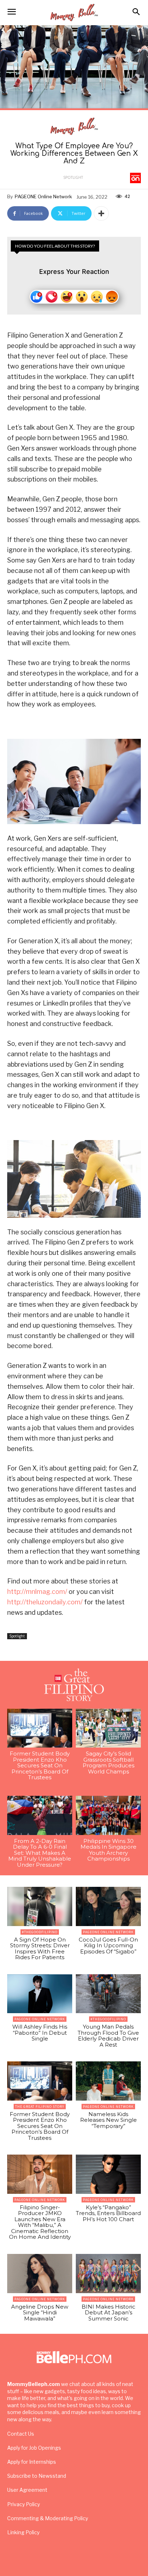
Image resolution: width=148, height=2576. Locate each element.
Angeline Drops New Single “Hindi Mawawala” (40, 2313)
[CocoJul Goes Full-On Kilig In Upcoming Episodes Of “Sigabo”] (108, 1906)
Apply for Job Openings (34, 2448)
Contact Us (21, 2434)
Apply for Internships (32, 2462)
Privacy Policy (24, 2504)
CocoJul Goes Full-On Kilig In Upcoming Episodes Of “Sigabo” (108, 1945)
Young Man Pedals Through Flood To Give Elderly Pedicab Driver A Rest (108, 2036)
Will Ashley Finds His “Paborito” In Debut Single (40, 2033)
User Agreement (27, 2490)
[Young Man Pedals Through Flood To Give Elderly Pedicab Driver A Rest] (108, 1994)
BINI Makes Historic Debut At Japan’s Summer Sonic (108, 2313)
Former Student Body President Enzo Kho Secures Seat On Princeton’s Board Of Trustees (40, 1765)
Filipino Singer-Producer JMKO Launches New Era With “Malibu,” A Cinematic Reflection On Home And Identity (40, 2222)
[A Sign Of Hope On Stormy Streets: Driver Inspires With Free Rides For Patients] (40, 1906)
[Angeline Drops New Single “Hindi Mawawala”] (40, 2274)
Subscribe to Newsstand (37, 2476)
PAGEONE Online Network (43, 196)
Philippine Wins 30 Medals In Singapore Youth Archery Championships (108, 1850)
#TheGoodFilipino (40, 1932)
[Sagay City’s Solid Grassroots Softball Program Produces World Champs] (108, 1728)
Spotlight (73, 177)
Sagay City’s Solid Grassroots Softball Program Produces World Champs (108, 1762)
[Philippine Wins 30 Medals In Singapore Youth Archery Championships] (108, 1815)
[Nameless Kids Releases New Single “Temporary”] (108, 2081)
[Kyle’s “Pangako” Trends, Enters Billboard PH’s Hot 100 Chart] (108, 2174)
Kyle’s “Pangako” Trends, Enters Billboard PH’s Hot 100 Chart (108, 2213)
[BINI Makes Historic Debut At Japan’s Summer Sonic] (108, 2274)
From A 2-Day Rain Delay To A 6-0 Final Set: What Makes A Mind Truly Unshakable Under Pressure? (40, 1853)
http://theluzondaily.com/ (45, 1602)
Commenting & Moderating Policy (48, 2518)
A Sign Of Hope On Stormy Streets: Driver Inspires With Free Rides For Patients (40, 1949)
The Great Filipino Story (40, 2107)
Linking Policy (23, 2532)
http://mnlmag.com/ (37, 1592)
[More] (101, 213)
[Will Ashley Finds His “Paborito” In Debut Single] (40, 1994)
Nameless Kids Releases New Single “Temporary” (108, 2120)
